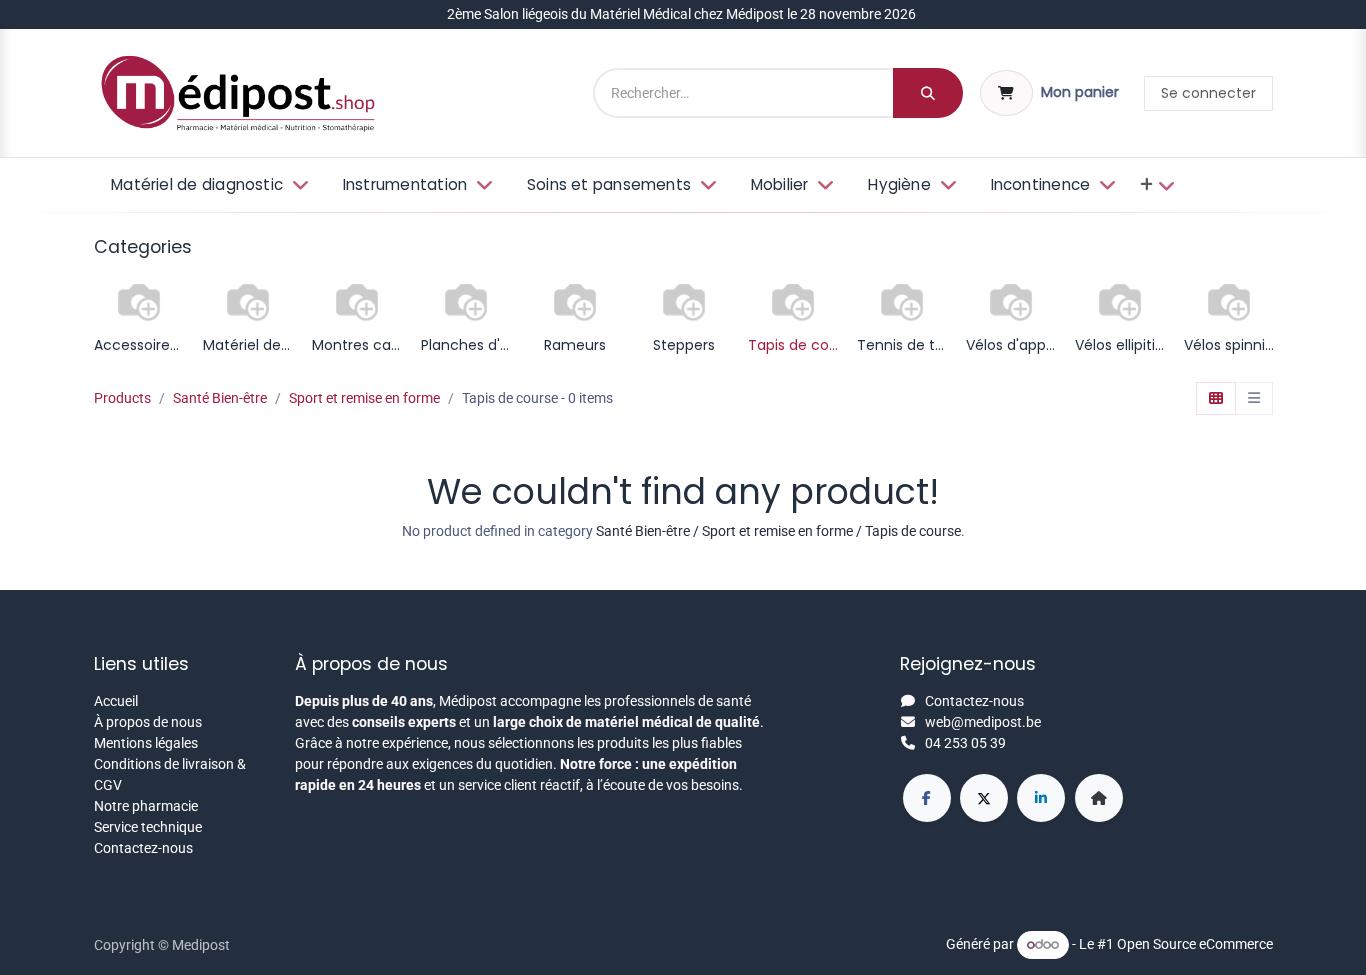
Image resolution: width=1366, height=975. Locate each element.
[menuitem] (208, 185)
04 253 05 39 (965, 743)
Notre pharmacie (146, 806)
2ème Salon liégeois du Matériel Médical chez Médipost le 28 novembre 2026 (683, 14)
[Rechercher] (928, 93)
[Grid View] (1216, 399)
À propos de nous (148, 722)
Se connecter (1208, 93)
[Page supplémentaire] (1099, 798)
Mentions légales (146, 743)
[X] (984, 798)
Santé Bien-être (220, 398)
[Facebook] (927, 798)
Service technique (148, 827)
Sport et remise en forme (364, 398)
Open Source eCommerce (1195, 944)
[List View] (1254, 399)
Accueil (116, 701)
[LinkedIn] (1041, 798)
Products (122, 398)
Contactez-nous (143, 848)
